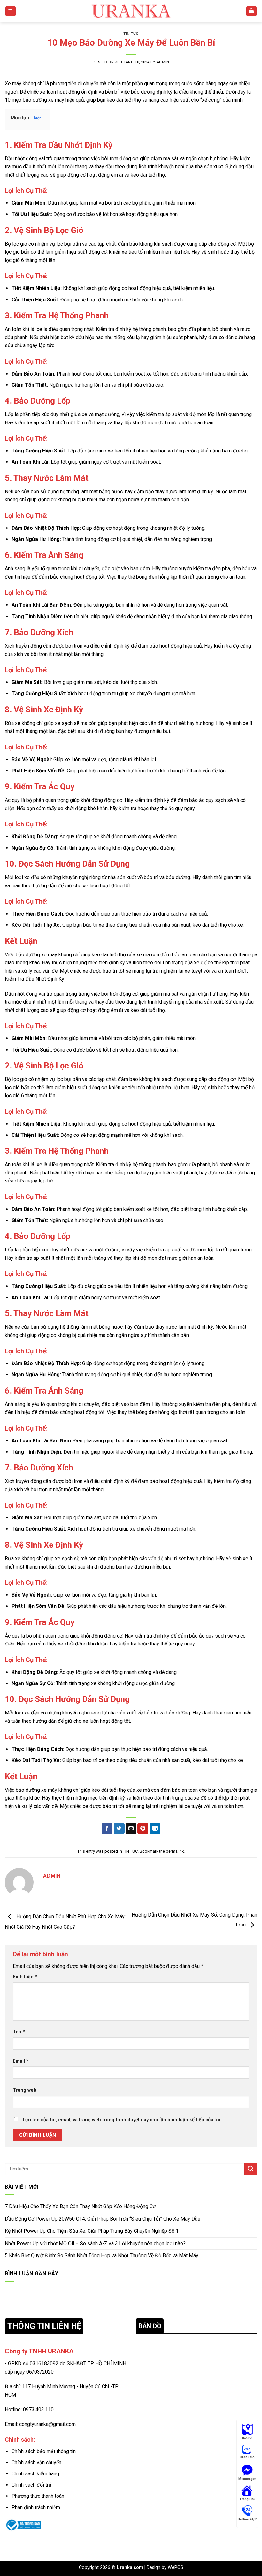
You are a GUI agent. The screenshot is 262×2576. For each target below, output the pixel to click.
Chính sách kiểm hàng (35, 2474)
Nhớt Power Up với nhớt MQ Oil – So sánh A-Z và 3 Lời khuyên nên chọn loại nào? (95, 2243)
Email (21, 2061)
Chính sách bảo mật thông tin (44, 2451)
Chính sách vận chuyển (36, 2462)
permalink (175, 1851)
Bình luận (25, 1977)
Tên (19, 2032)
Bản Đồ (247, 2438)
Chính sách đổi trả (31, 2485)
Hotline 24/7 (247, 2519)
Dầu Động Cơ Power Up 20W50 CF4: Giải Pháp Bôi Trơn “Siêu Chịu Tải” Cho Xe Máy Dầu (103, 2219)
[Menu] (11, 11)
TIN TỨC (131, 34)
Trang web (25, 2090)
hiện (38, 118)
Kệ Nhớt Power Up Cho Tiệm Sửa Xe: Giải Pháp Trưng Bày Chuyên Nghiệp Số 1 (92, 2231)
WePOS (176, 2568)
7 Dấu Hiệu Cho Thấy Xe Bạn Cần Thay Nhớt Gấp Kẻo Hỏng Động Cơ (80, 2206)
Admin (163, 62)
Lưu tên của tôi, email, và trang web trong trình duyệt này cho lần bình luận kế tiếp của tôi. (122, 2120)
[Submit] (251, 2169)
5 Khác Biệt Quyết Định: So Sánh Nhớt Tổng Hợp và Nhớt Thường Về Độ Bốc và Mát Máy (102, 2256)
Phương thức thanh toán (38, 2496)
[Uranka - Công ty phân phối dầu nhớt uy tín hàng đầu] (131, 11)
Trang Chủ (247, 2499)
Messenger (247, 2479)
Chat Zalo (247, 2457)
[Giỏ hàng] (252, 11)
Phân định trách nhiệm (36, 2508)
